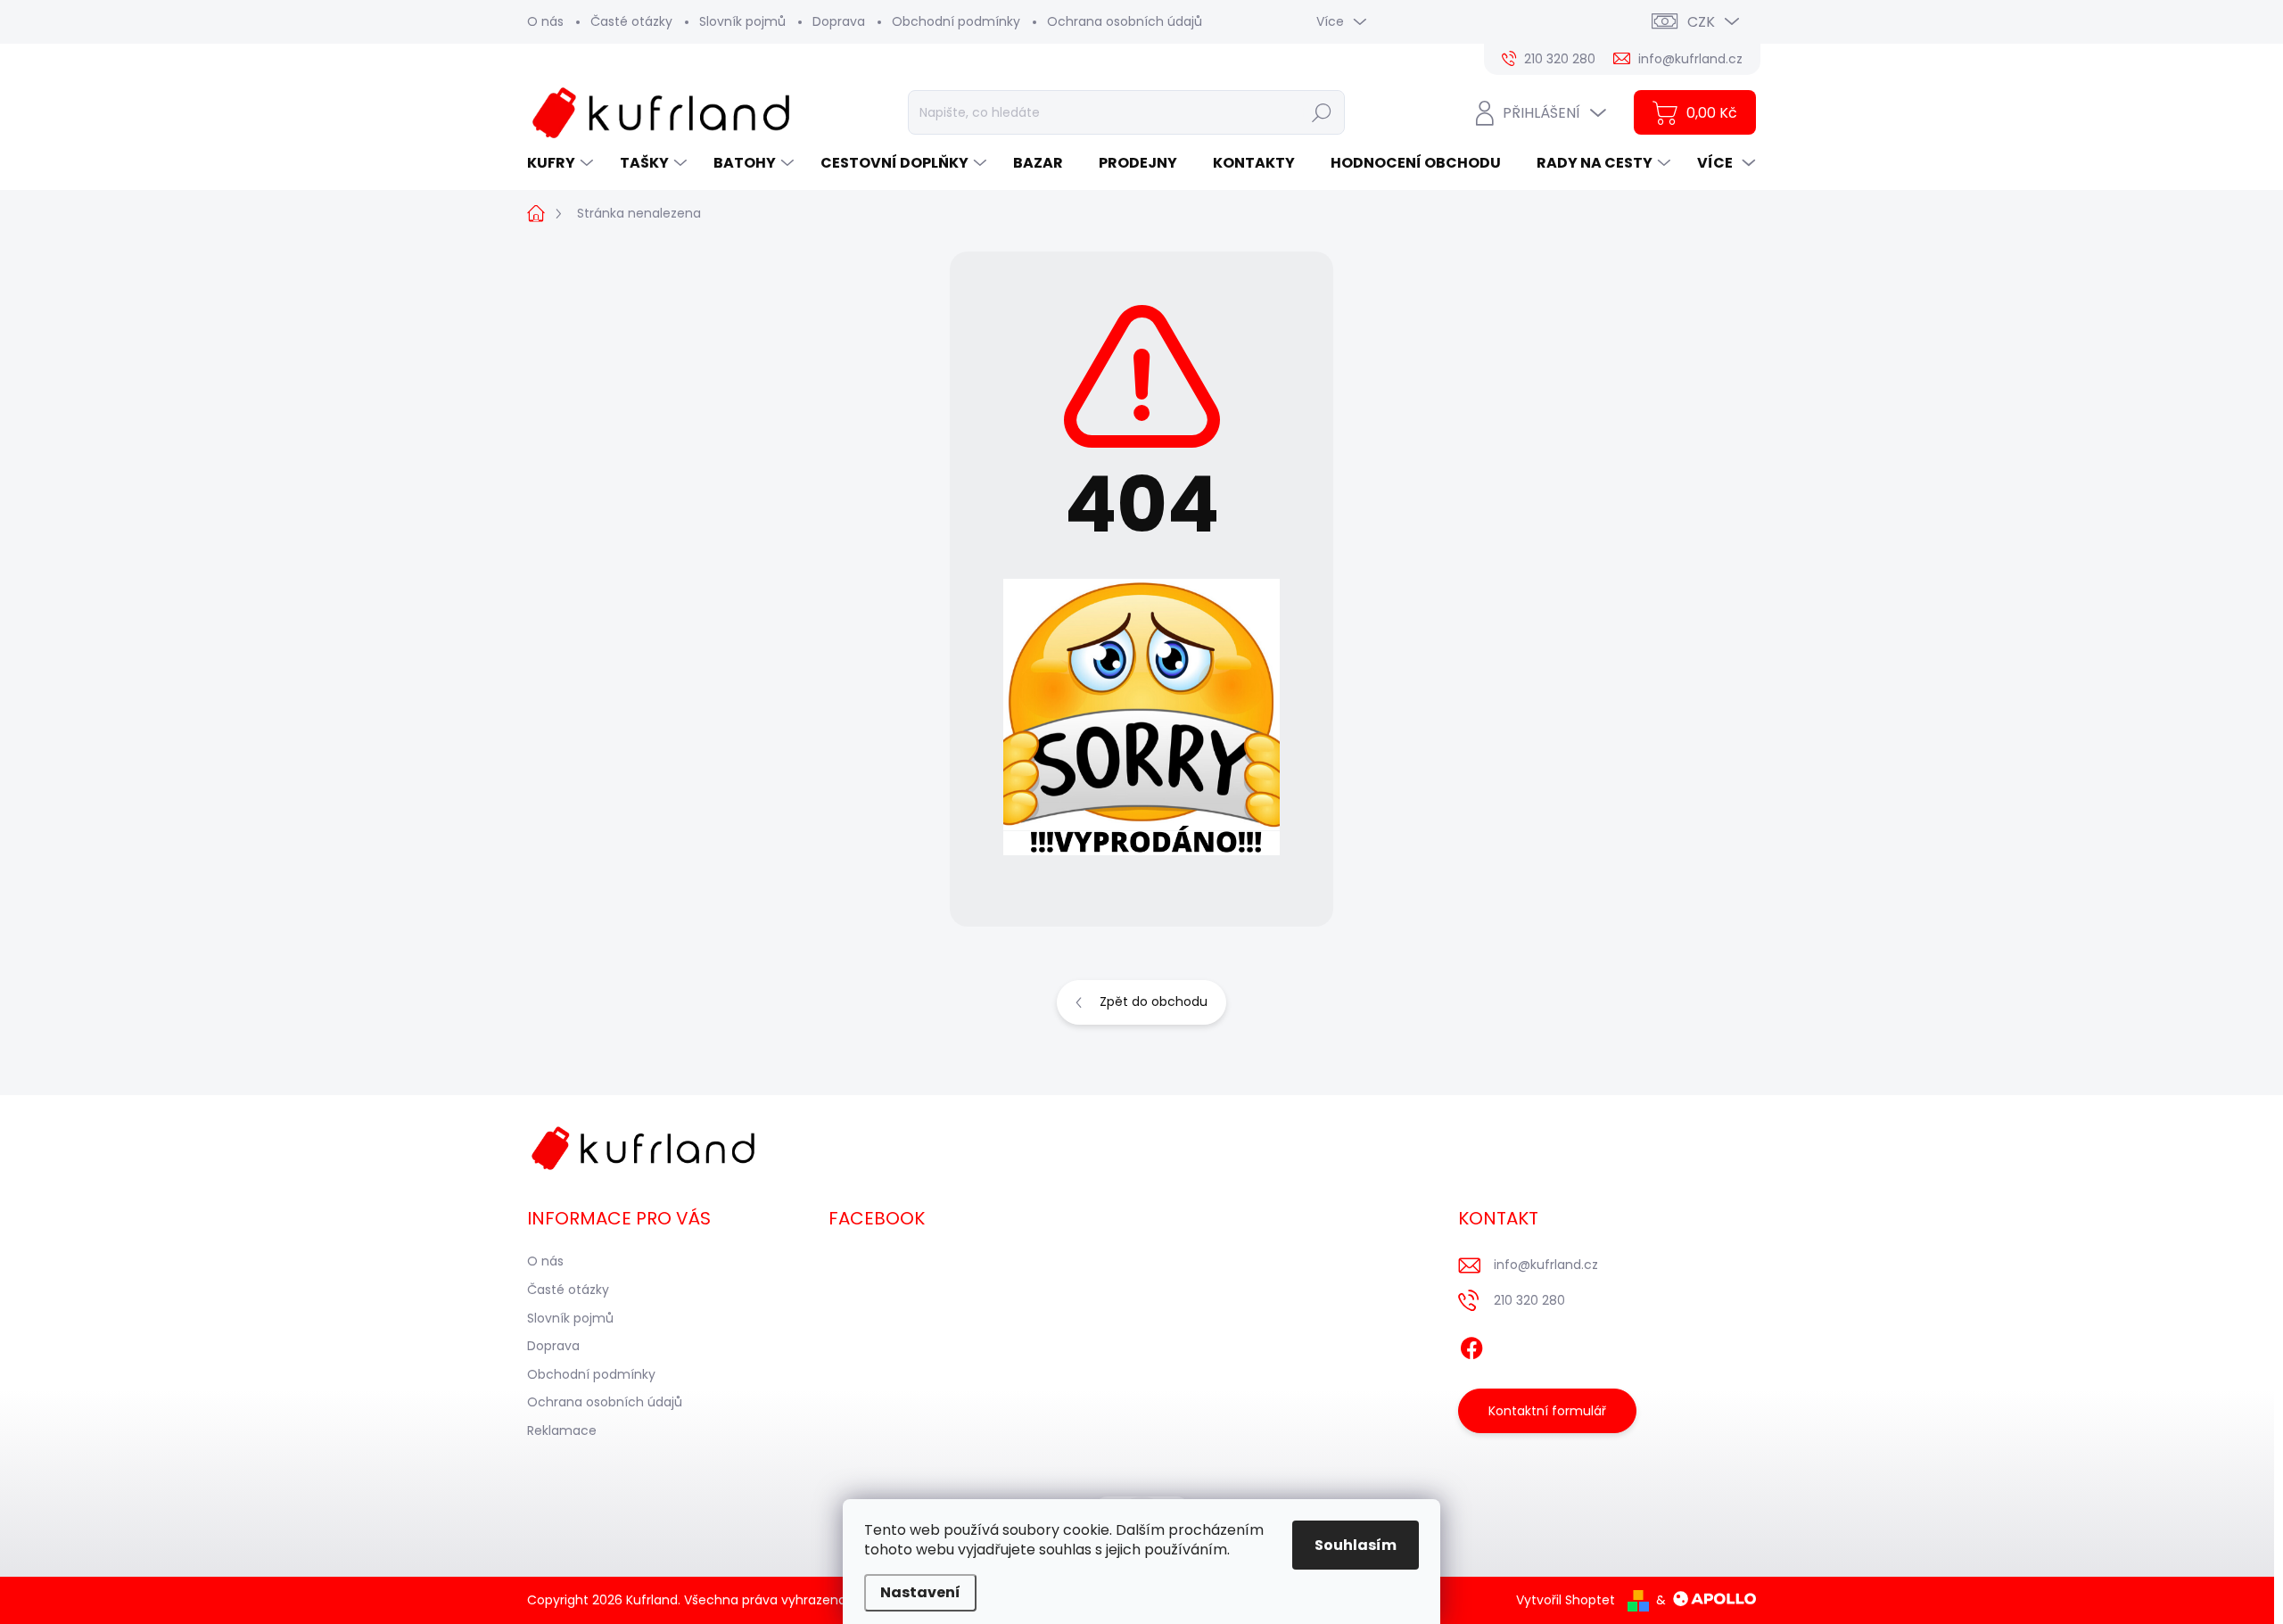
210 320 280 (1529, 1300)
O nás (545, 21)
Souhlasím (1356, 1545)
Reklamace (562, 1430)
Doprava (839, 21)
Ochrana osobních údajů (1125, 21)
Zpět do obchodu (1154, 1002)
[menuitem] (562, 163)
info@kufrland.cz (1546, 1265)
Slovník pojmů (742, 21)
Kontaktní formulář (1547, 1411)
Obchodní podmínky (956, 21)
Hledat (1321, 112)
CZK (1701, 22)
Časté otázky (631, 21)
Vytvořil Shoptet (1566, 1600)
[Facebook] (1471, 1346)
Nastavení (920, 1592)
